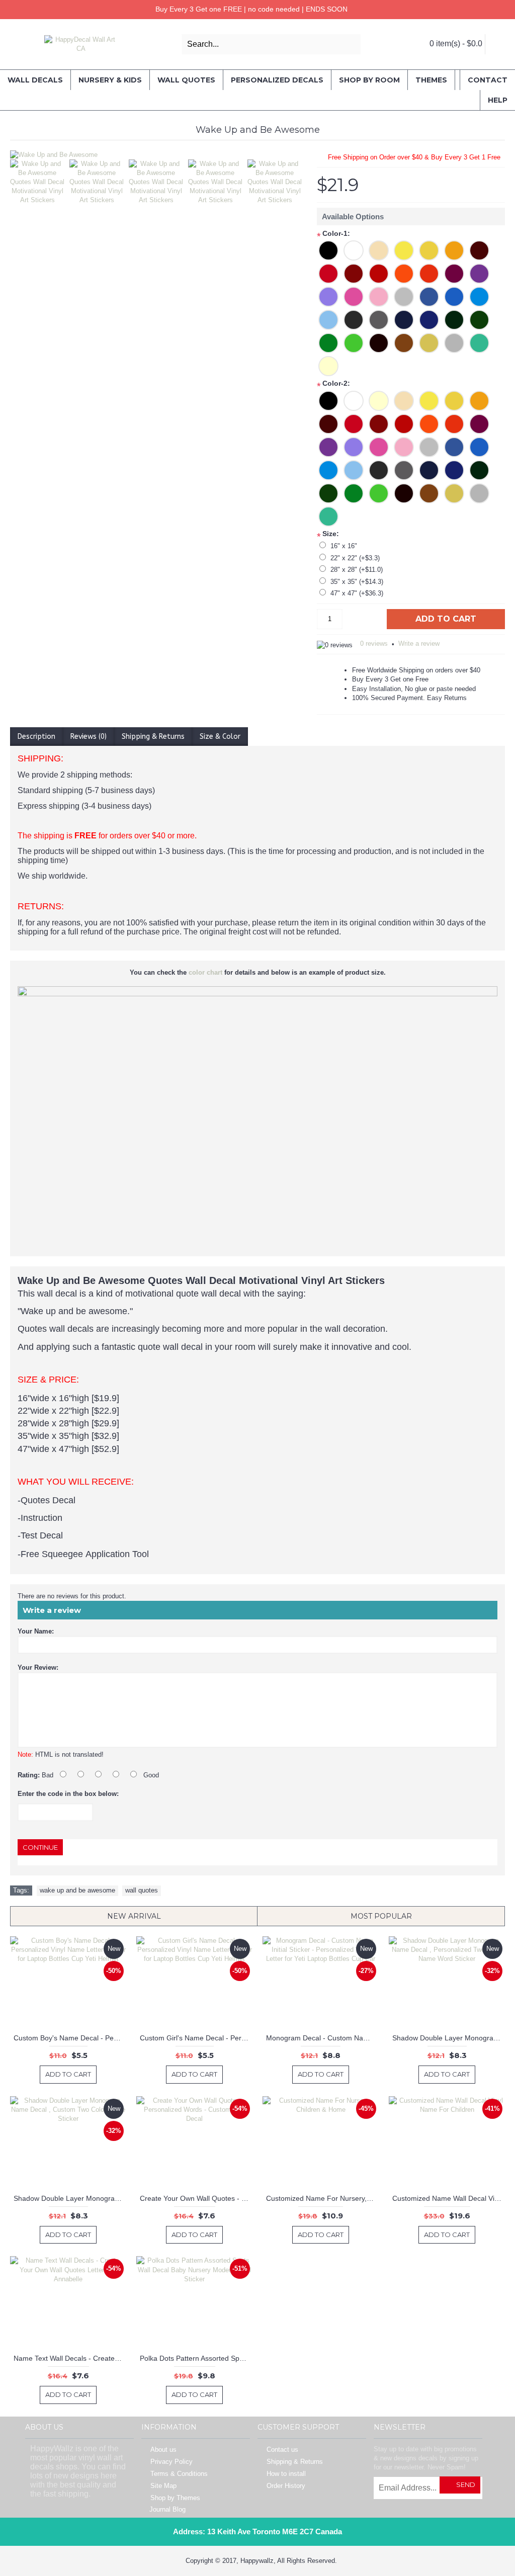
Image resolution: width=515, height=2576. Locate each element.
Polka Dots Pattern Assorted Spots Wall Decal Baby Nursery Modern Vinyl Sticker (196, 2358)
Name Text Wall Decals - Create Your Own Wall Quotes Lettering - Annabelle (70, 2358)
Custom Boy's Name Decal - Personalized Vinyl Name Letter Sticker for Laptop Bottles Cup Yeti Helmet (70, 2038)
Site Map (163, 2486)
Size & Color (220, 737)
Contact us (282, 2450)
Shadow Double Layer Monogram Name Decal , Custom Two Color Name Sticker (70, 2198)
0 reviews (374, 643)
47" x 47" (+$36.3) (357, 593)
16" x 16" (344, 546)
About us (163, 2450)
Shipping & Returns (153, 737)
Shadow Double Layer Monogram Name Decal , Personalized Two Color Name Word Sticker (449, 2038)
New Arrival (134, 1916)
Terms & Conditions (179, 2474)
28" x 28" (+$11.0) (357, 570)
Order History (286, 2486)
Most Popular (381, 1916)
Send (466, 2484)
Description (36, 737)
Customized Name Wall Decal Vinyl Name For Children (449, 2198)
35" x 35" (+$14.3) (357, 582)
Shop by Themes (175, 2498)
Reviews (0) (89, 737)
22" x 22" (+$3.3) (355, 558)
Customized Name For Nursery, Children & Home (322, 2198)
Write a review (419, 643)
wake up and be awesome (77, 1890)
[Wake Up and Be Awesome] (158, 155)
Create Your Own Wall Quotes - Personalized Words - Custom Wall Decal (196, 2198)
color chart (205, 972)
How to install (286, 2474)
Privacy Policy (171, 2462)
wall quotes (142, 1890)
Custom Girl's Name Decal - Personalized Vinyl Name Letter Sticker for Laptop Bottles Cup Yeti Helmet (196, 2038)
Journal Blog (167, 2509)
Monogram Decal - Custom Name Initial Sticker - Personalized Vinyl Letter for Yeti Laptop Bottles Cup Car (322, 2038)
